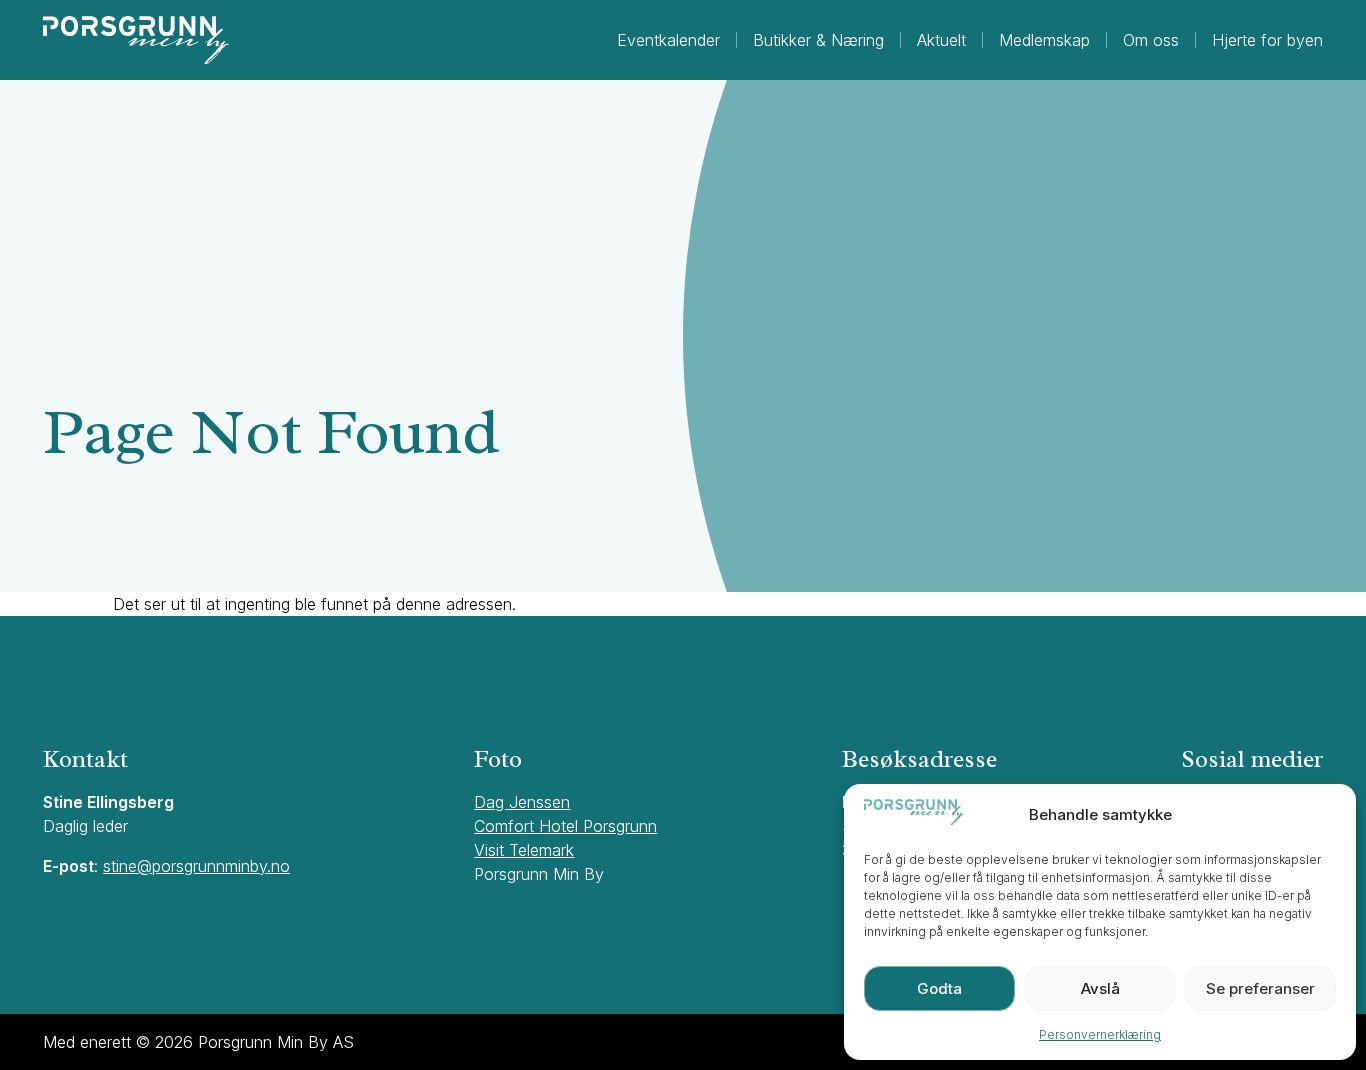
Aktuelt (941, 40)
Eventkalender (668, 40)
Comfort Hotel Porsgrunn (565, 826)
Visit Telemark (524, 850)
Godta (939, 988)
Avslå (1100, 988)
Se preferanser (1260, 988)
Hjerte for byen (1267, 40)
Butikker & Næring (818, 40)
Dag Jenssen (522, 802)
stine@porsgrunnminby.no (196, 866)
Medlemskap (1044, 40)
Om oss (1151, 40)
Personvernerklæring (1100, 1034)
